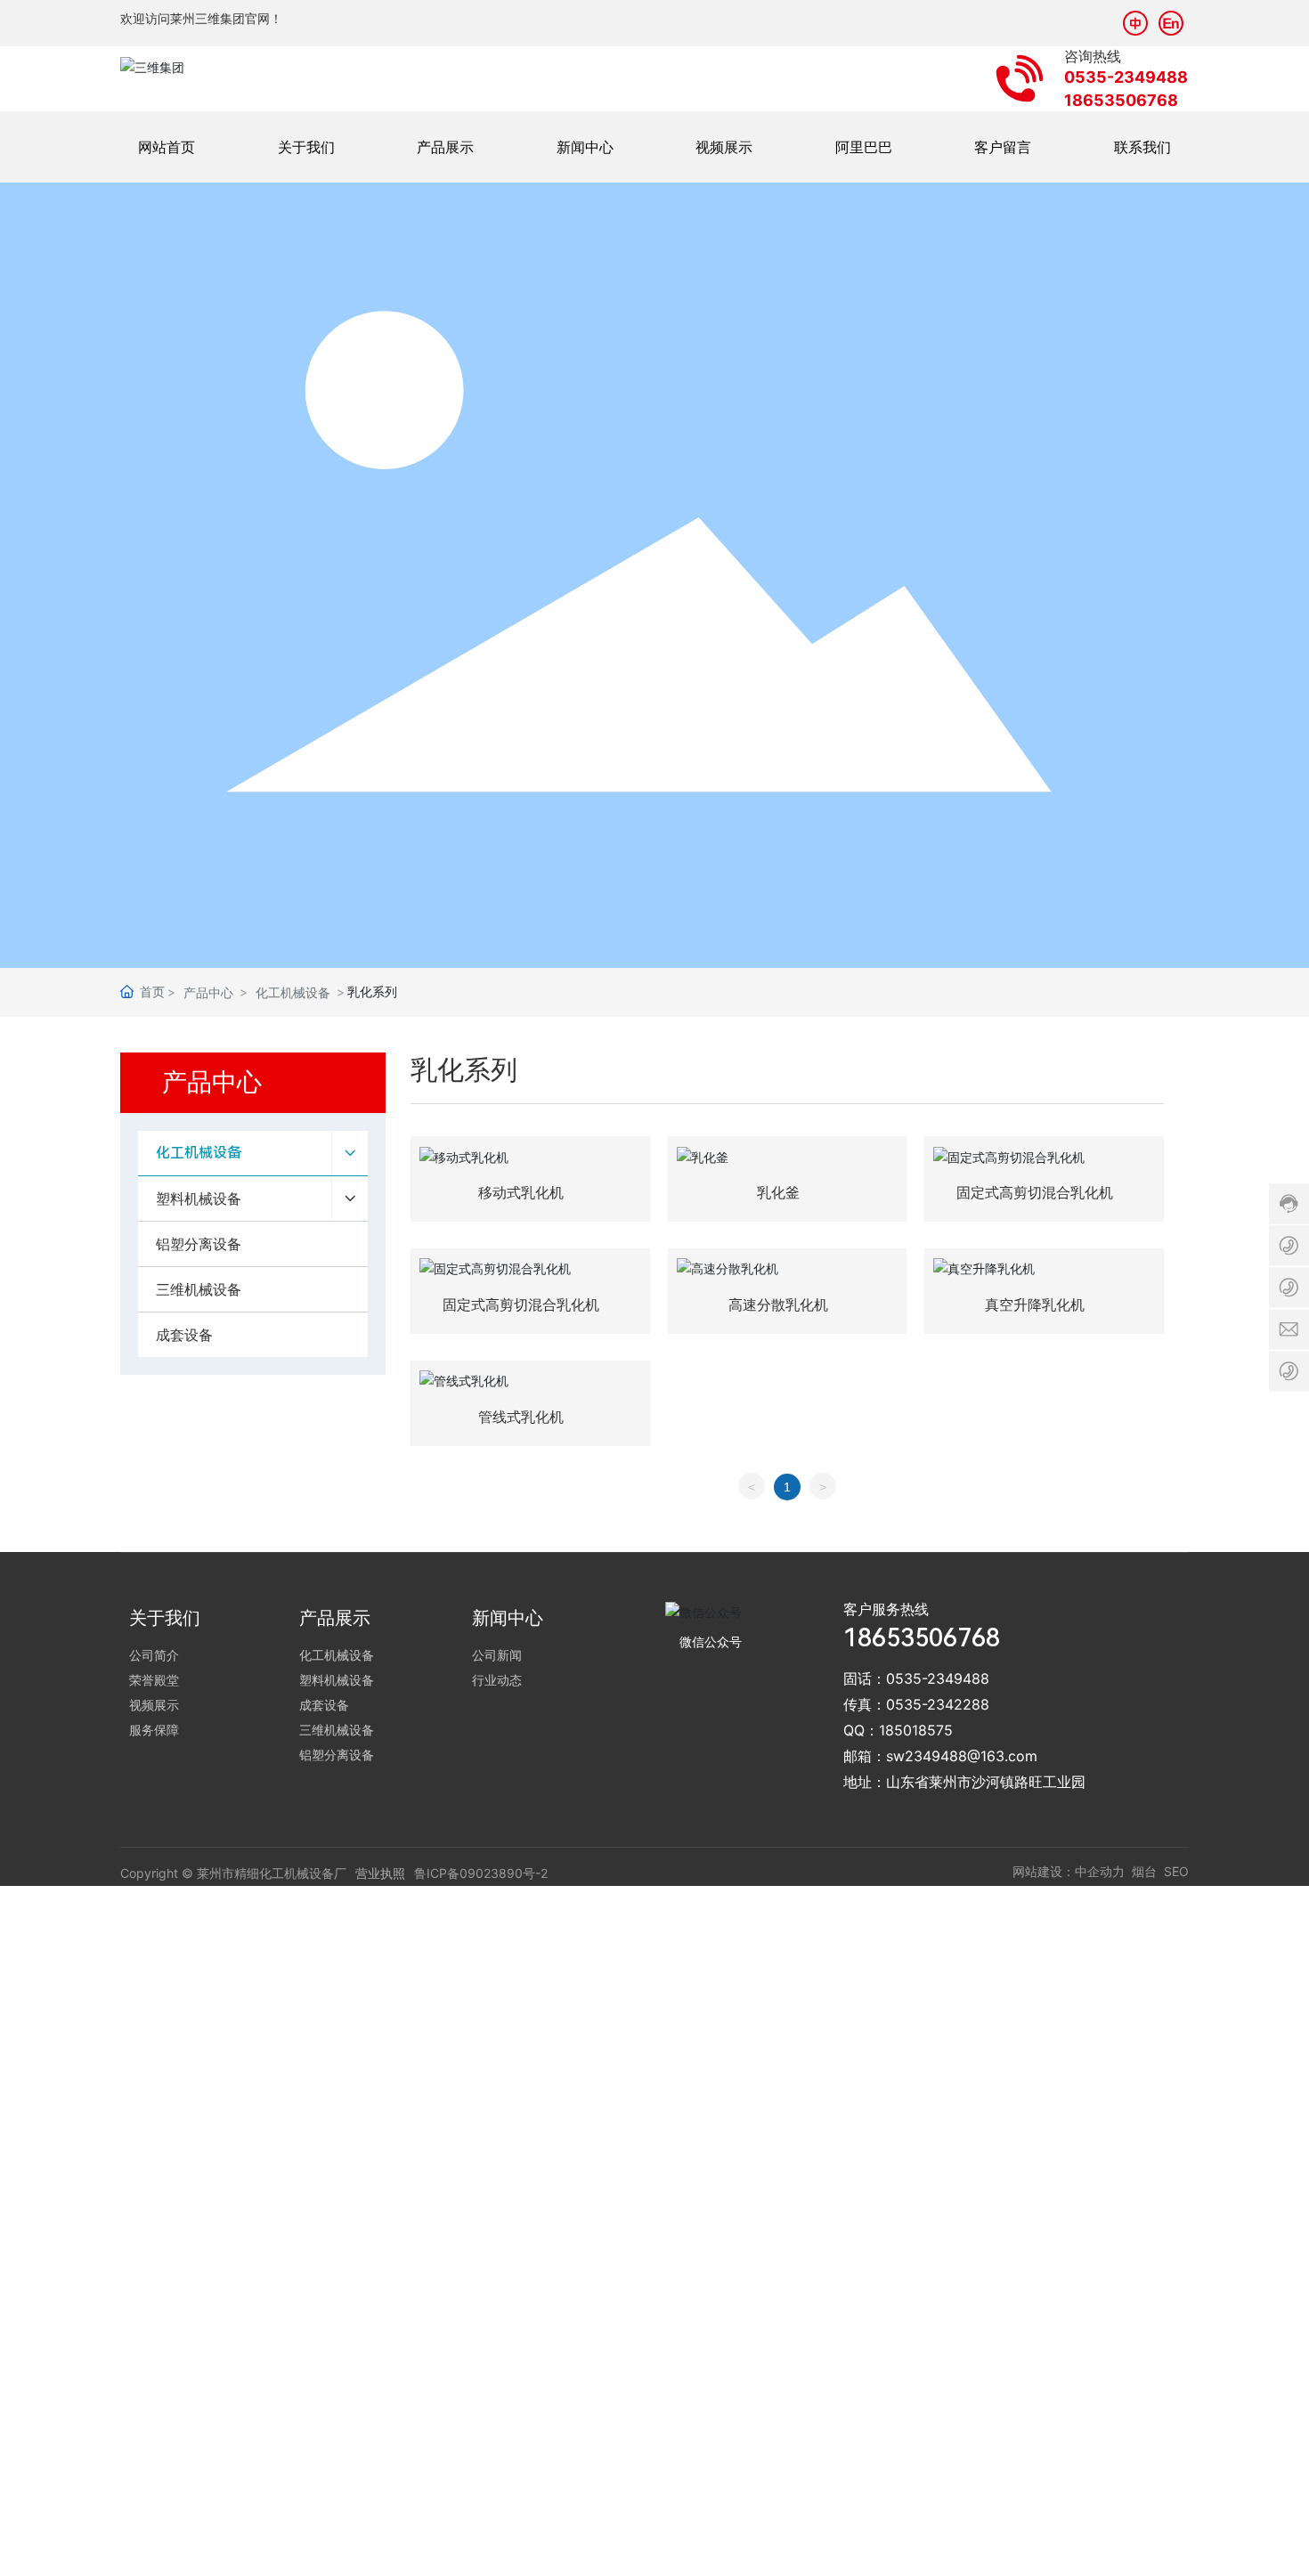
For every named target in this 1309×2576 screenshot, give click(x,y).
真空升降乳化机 (1035, 1304)
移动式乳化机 (521, 1192)
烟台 (1144, 1871)
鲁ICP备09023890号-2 (481, 1873)
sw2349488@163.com (962, 1756)
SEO (1176, 1871)
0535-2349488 (938, 1678)
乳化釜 (778, 1192)
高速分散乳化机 (778, 1304)
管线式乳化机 (521, 1417)
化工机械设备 (293, 992)
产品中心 (208, 992)
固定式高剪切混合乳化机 (1035, 1192)
